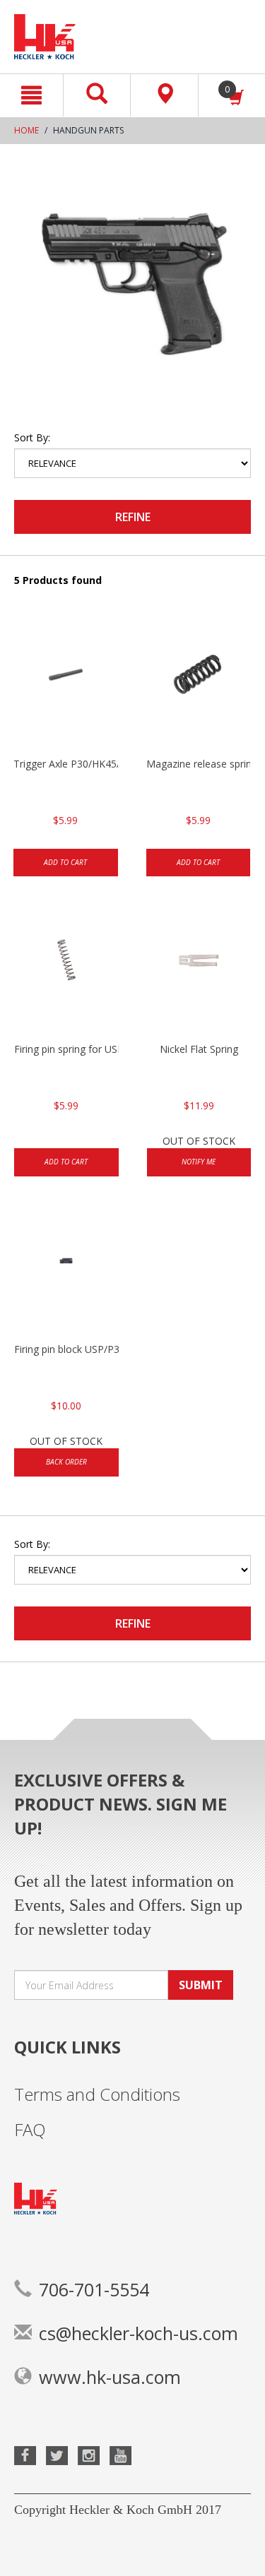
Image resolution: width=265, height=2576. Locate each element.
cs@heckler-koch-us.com (139, 2333)
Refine (133, 517)
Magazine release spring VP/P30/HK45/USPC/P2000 (199, 764)
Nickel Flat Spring (199, 1049)
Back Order (66, 1462)
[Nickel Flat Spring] (199, 972)
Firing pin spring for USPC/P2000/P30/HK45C (66, 1049)
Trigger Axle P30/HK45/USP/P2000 (66, 764)
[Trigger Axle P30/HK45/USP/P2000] (66, 686)
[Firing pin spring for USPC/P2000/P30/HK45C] (66, 972)
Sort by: (32, 437)
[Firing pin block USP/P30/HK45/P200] (66, 1272)
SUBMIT (201, 1985)
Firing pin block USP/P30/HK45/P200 (66, 1349)
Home (26, 130)
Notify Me (199, 1162)
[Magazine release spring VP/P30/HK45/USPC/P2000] (199, 686)
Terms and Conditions (97, 2094)
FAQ (30, 2129)
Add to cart (65, 862)
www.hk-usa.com (110, 2377)
